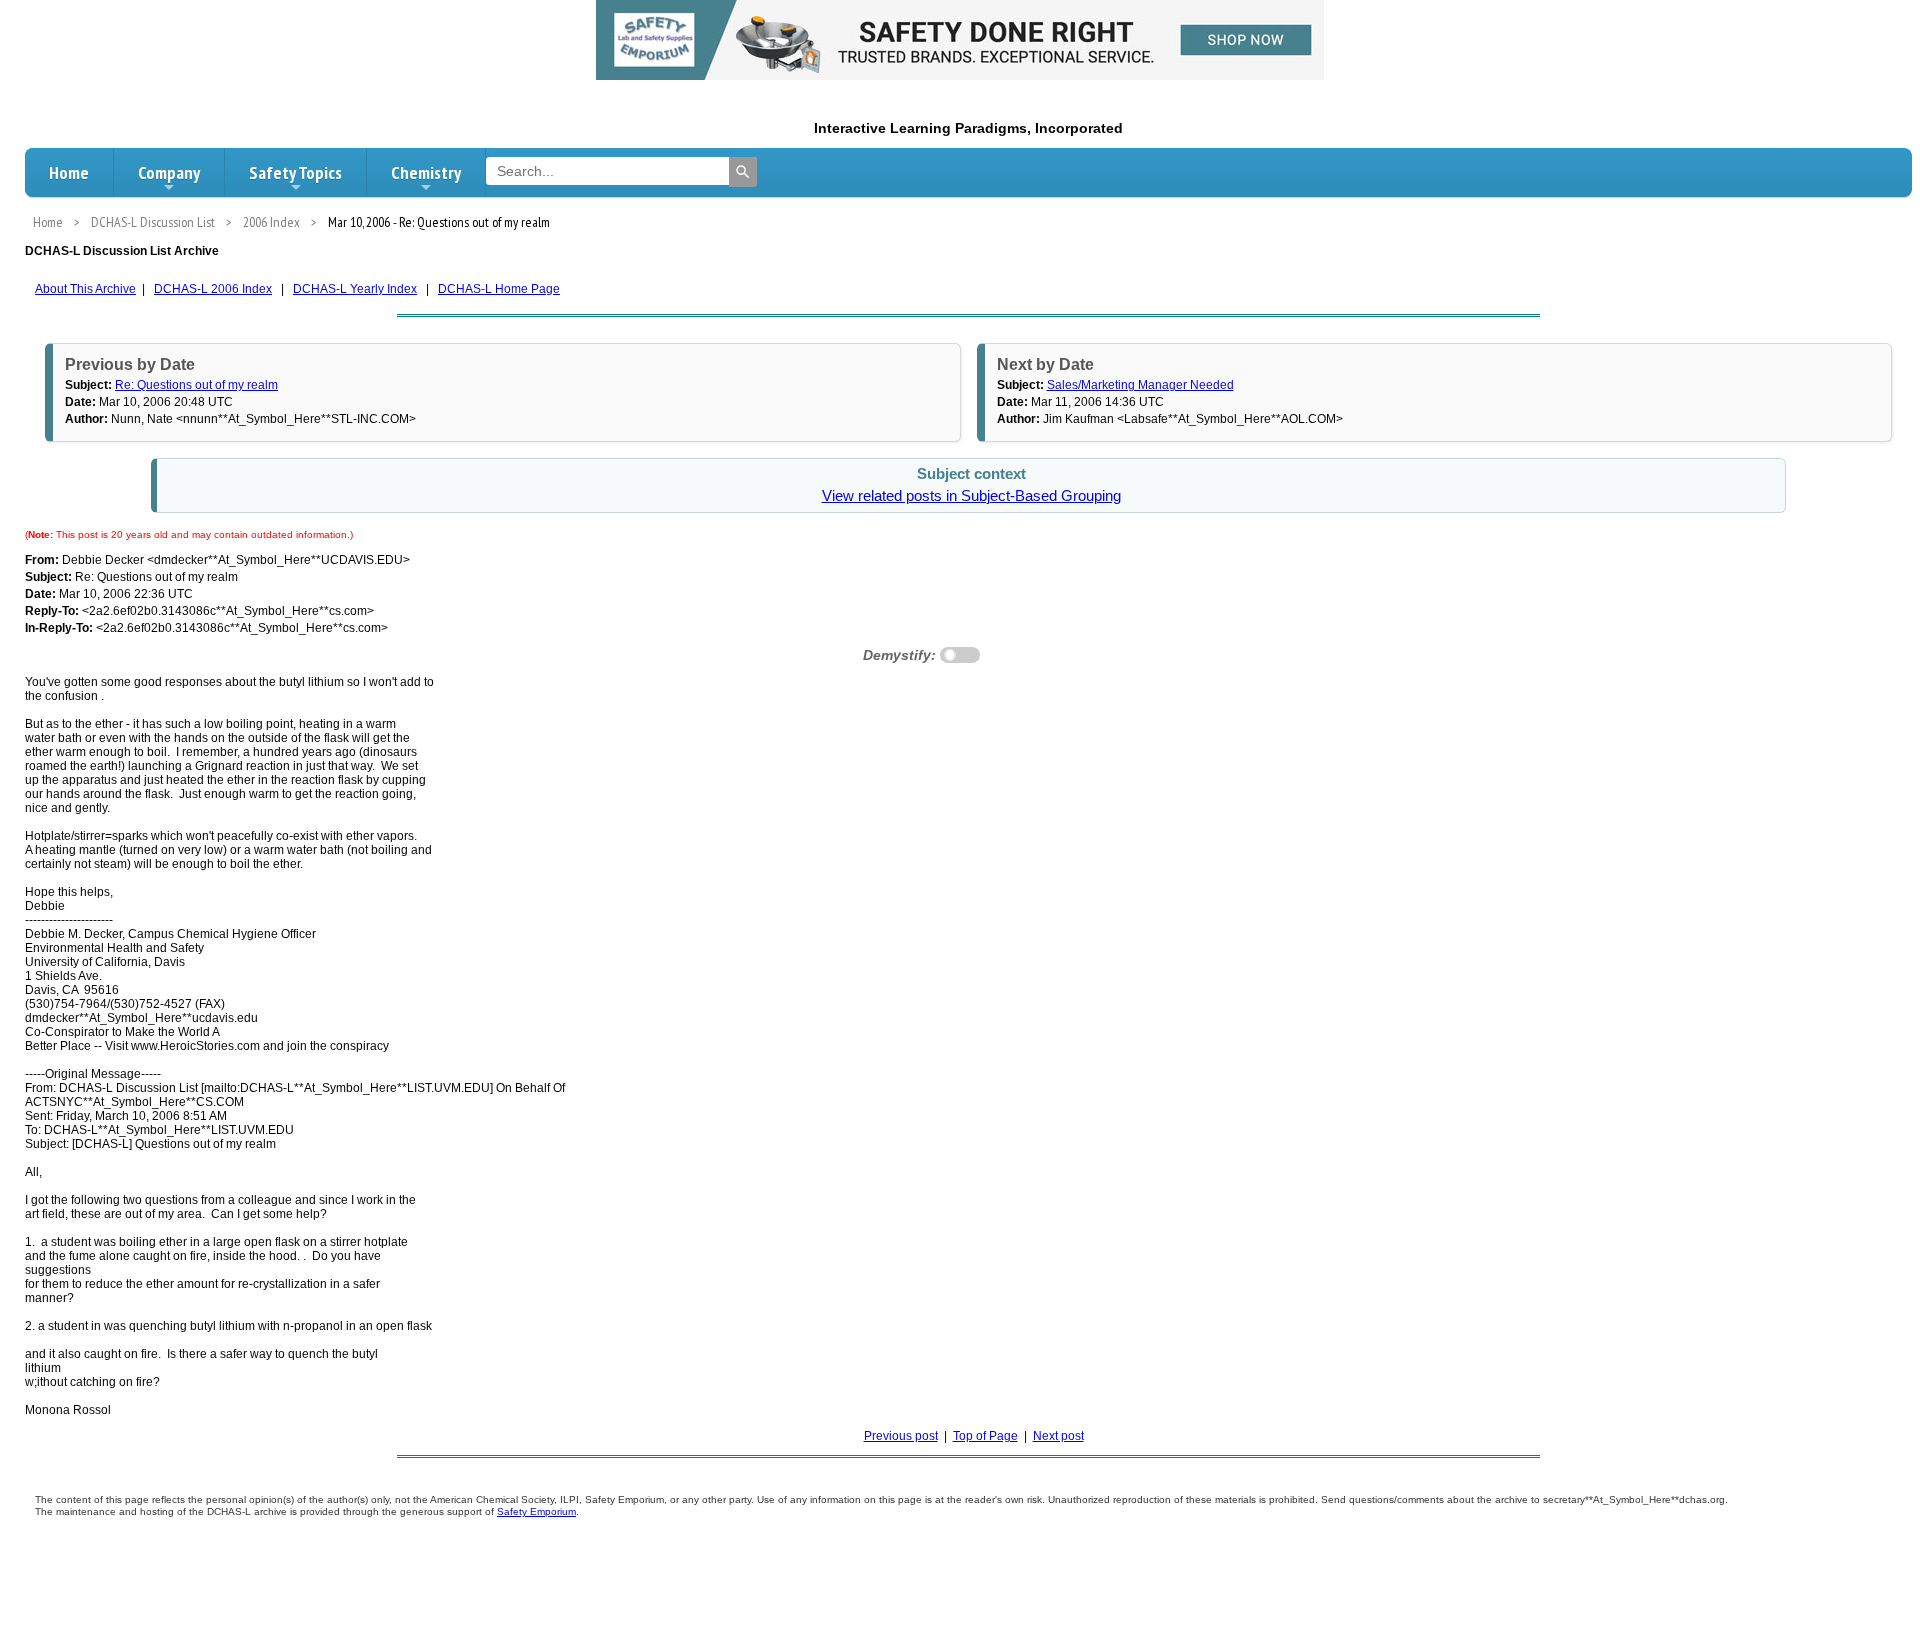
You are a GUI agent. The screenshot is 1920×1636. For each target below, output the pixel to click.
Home (69, 172)
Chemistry (426, 172)
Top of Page (985, 1436)
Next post (1058, 1436)
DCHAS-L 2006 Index (213, 289)
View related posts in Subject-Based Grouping (971, 496)
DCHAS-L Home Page (499, 289)
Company (169, 172)
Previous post (901, 1436)
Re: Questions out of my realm (196, 385)
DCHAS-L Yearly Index (355, 289)
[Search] (743, 172)
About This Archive (85, 289)
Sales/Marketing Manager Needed (1140, 385)
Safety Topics (295, 172)
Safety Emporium (536, 1511)
